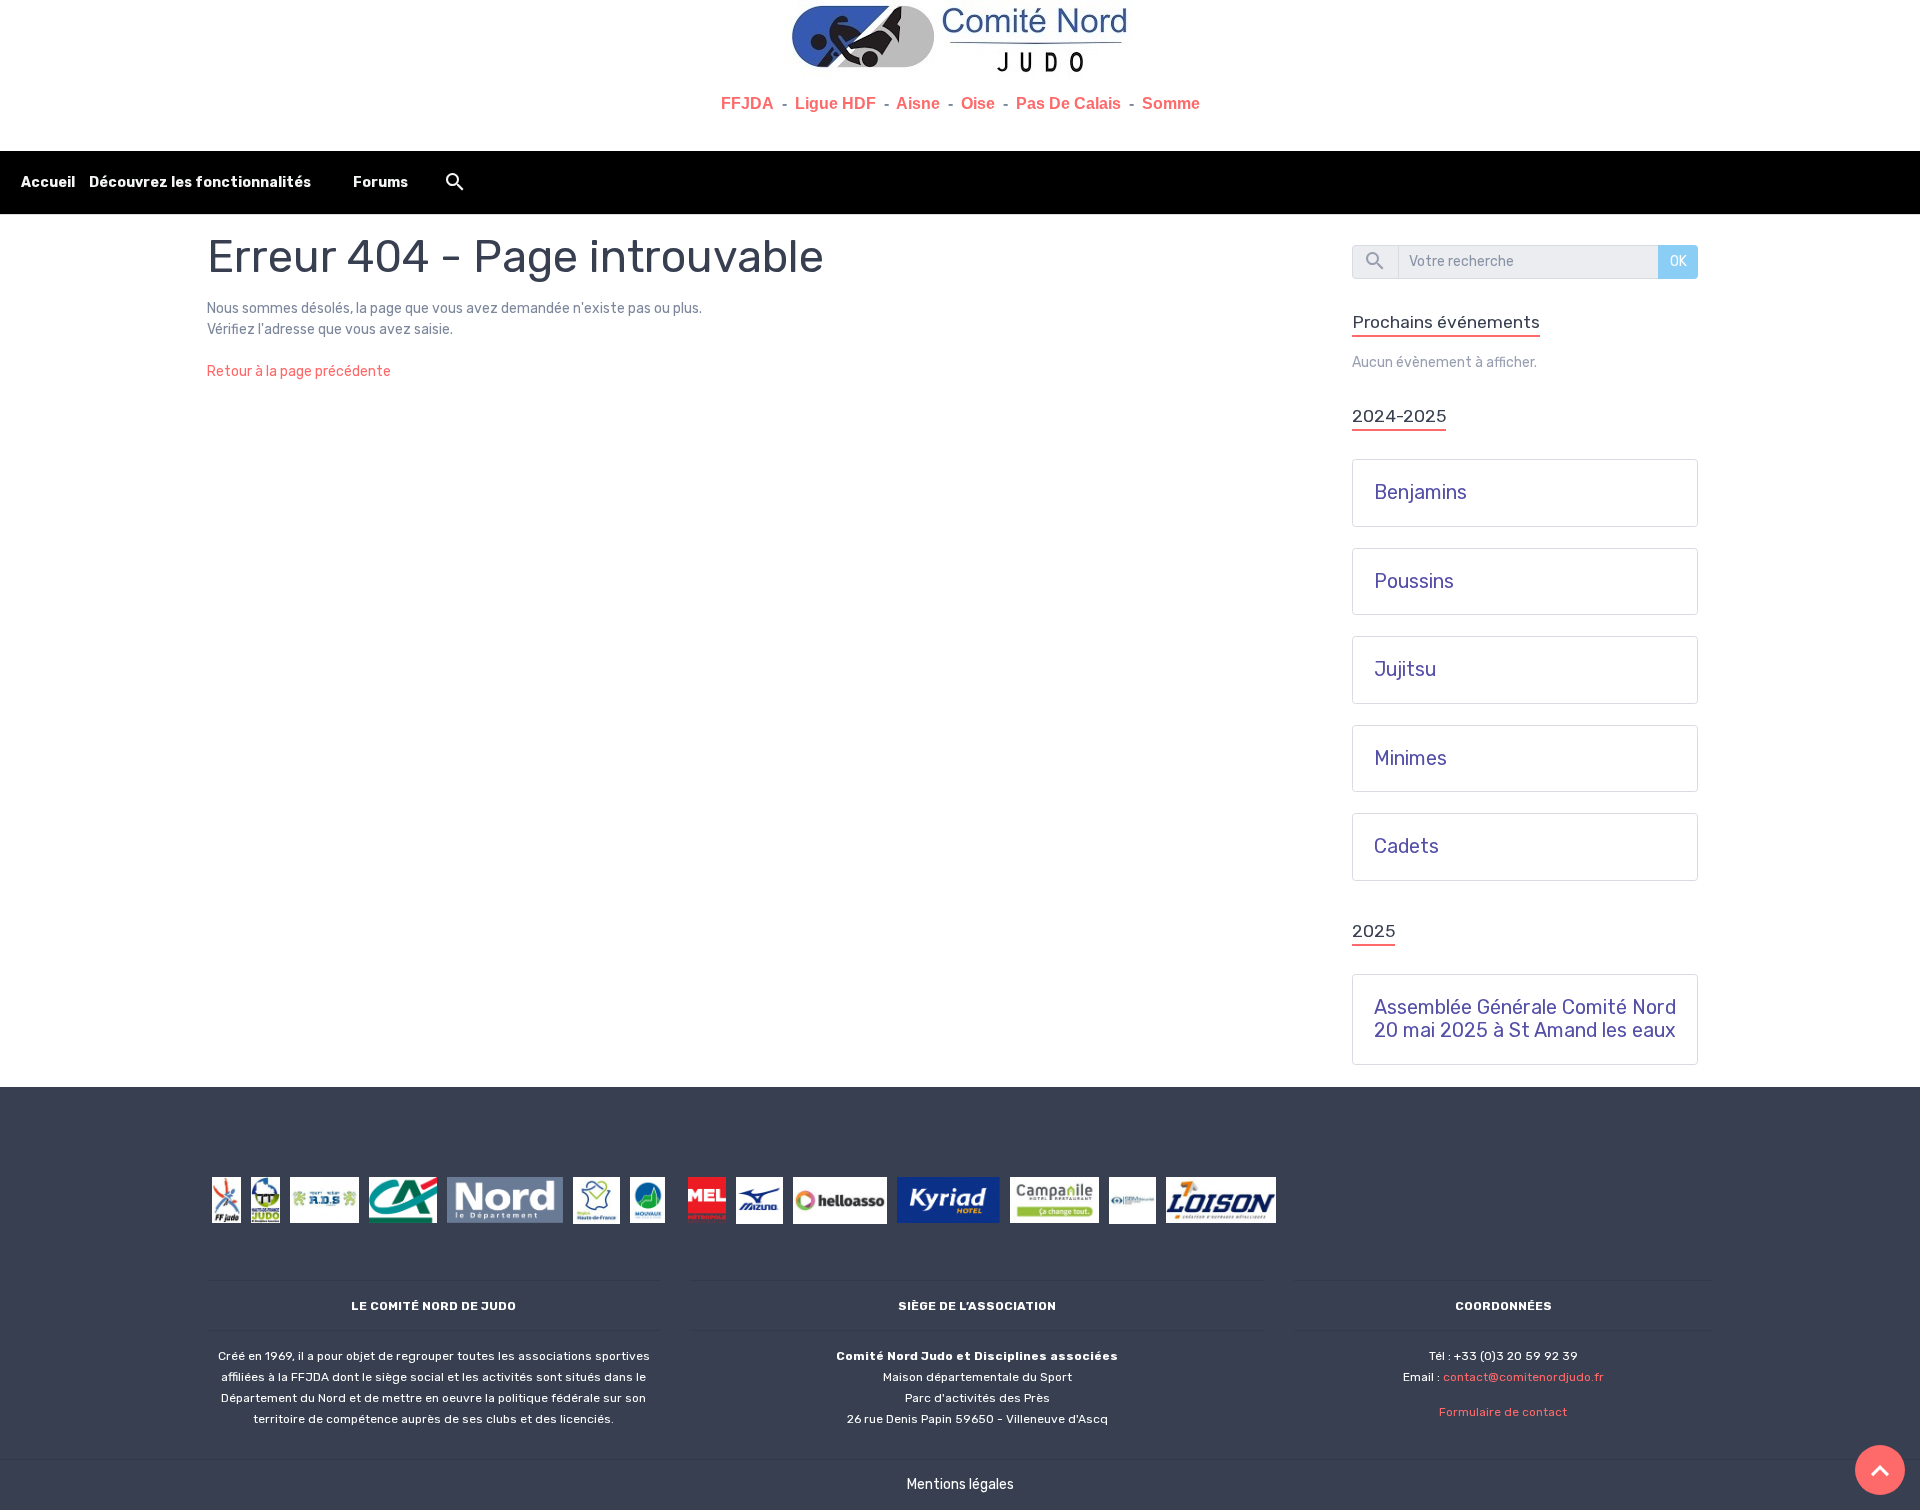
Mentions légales (960, 1484)
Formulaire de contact (1503, 1412)
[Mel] (707, 1199)
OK (1678, 261)
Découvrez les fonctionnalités (200, 182)
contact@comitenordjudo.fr (1523, 1377)
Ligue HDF (835, 103)
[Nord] (505, 1199)
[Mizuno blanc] (759, 1199)
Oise (978, 103)
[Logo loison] (1221, 1199)
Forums (380, 182)
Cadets (1406, 846)
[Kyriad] (948, 1199)
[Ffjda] (226, 1199)
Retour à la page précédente (299, 371)
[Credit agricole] (402, 1199)
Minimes (1410, 758)
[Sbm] (1132, 1199)
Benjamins (1420, 492)
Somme (1171, 103)
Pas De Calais (1068, 103)
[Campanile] (1054, 1199)
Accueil (48, 182)
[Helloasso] (840, 1199)
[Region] (596, 1199)
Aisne (918, 103)
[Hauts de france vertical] (265, 1199)
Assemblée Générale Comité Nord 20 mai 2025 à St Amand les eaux (1525, 1019)
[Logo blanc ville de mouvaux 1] (648, 1199)
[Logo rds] (324, 1199)
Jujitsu (1405, 669)
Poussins (1414, 581)
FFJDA (747, 103)
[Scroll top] (1880, 1470)
